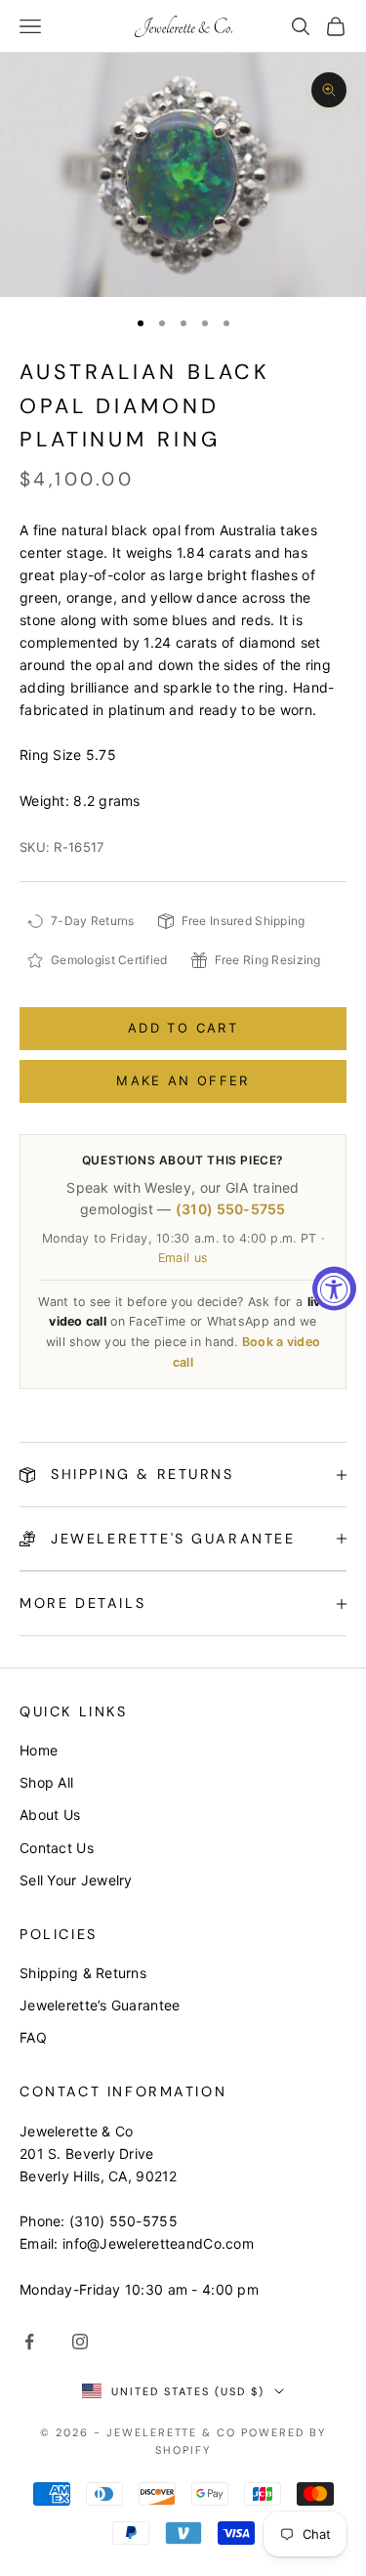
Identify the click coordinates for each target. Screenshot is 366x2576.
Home (39, 1750)
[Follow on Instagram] (80, 2342)
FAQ (33, 2037)
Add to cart (183, 1028)
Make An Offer (183, 1080)
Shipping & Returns (83, 1973)
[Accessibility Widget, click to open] (334, 1288)
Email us (183, 1258)
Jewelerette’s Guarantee (100, 2005)
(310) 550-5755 (231, 1209)
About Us (50, 1815)
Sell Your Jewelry (76, 1880)
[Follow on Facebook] (29, 2342)
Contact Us (57, 1848)
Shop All (46, 1782)
